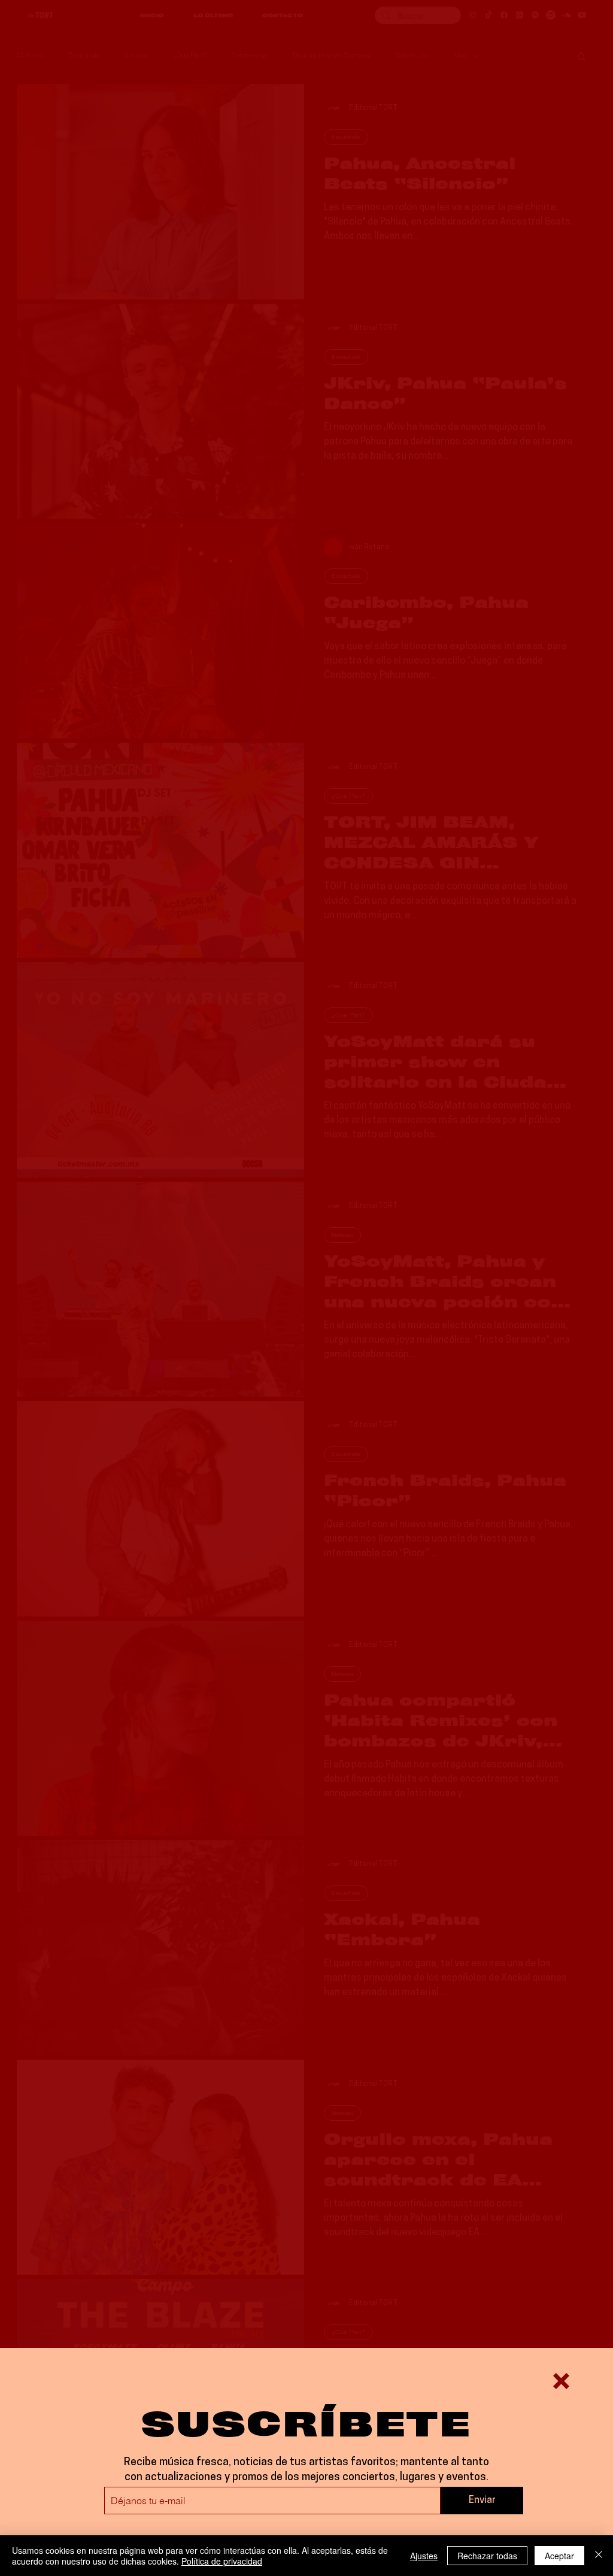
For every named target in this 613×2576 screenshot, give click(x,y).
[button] (561, 2381)
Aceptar (559, 2556)
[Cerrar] (599, 2556)
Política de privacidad (222, 2561)
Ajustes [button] (424, 2556)
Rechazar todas (487, 2556)
